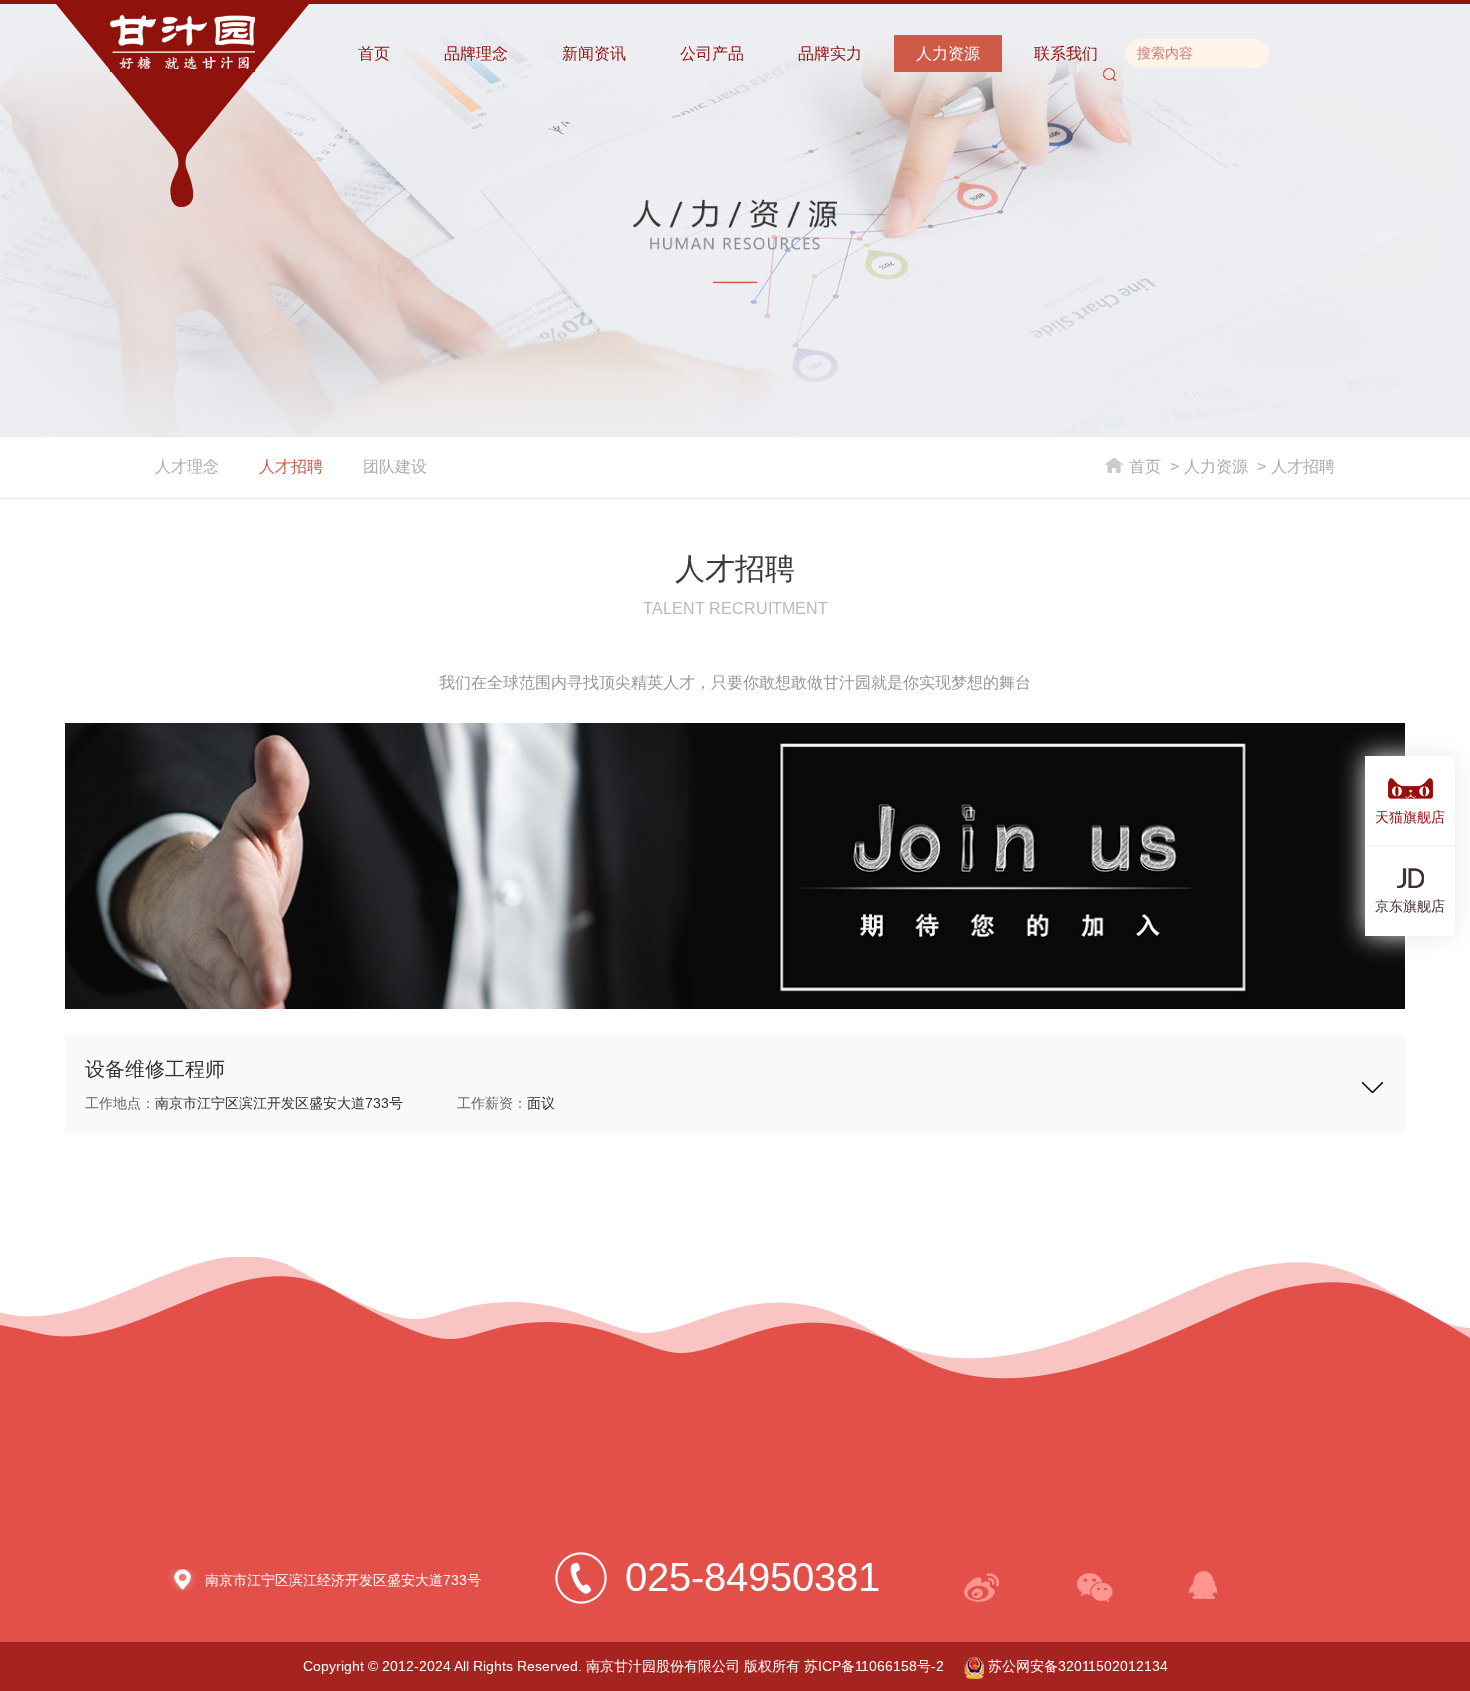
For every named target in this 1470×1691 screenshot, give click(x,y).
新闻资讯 (594, 53)
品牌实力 (830, 53)
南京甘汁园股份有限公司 (663, 1666)
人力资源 (948, 53)
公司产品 (712, 53)
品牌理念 (476, 53)
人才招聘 (291, 466)
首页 (374, 53)
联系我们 (1066, 53)
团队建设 (395, 466)
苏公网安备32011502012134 (1076, 1666)
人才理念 (187, 466)
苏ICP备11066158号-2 (874, 1666)
